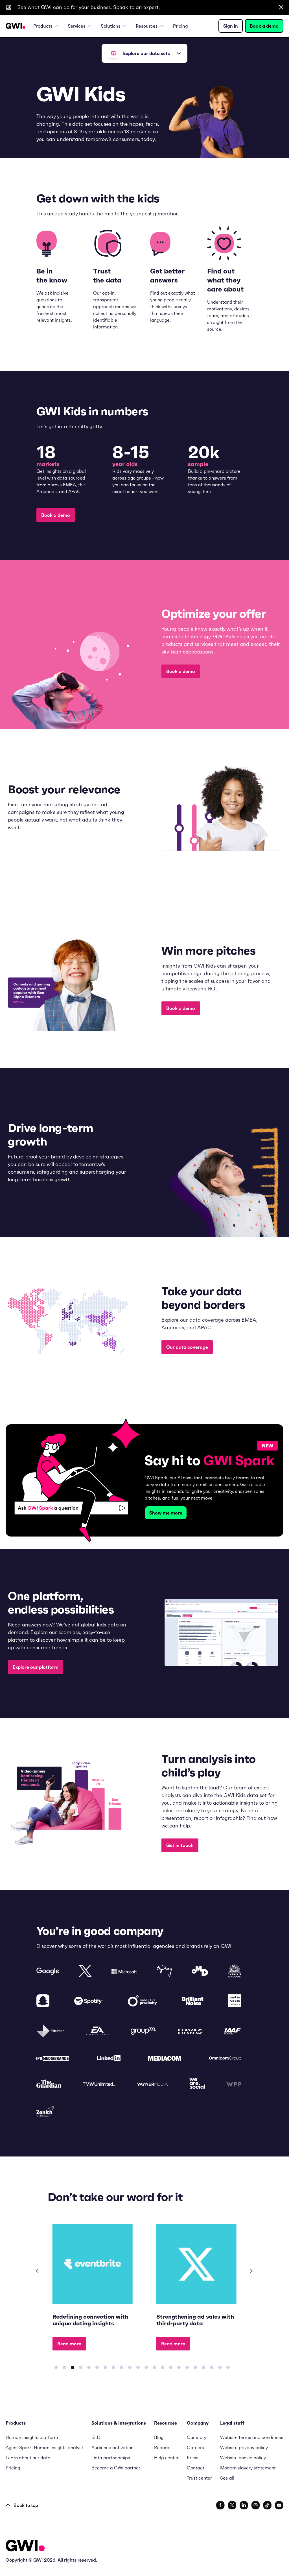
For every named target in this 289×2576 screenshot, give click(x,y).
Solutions (111, 26)
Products (43, 26)
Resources (147, 26)
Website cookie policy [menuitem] (243, 2458)
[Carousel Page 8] (113, 2367)
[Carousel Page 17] (187, 2367)
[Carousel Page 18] (195, 2367)
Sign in (231, 26)
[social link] (220, 2505)
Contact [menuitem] (196, 2468)
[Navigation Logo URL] (16, 26)
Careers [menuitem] (195, 2447)
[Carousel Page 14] (163, 2367)
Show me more (166, 1513)
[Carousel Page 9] (122, 2367)
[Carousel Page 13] (154, 2367)
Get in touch (180, 1845)
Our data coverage (187, 1347)
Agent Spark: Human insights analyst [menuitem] (44, 2447)
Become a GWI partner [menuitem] (116, 2468)
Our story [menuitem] (197, 2437)
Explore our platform (36, 1667)
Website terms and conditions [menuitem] (252, 2437)
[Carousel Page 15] (171, 2367)
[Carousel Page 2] (64, 2367)
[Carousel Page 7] (105, 2367)
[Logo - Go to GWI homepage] (25, 2547)
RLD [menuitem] (96, 2437)
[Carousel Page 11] (138, 2367)
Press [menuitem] (193, 2458)
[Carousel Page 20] (212, 2367)
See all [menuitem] (227, 2478)
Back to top (26, 2505)
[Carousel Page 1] (56, 2367)
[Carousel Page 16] (179, 2367)
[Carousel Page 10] (130, 2367)
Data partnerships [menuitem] (111, 2458)
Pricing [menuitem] (180, 26)
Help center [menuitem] (166, 2458)
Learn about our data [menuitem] (28, 2458)
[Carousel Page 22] (228, 2367)
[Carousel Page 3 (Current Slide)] (73, 2367)
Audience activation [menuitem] (112, 2447)
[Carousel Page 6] (97, 2367)
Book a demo (264, 26)
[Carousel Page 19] (203, 2367)
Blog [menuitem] (159, 2437)
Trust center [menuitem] (199, 2478)
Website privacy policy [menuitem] (244, 2447)
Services (77, 26)
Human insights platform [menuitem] (32, 2437)
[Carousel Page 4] (81, 2367)
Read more (69, 2344)
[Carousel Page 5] (89, 2367)
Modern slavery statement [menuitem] (248, 2468)
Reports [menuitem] (162, 2447)
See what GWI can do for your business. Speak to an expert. (89, 7)
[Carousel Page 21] (220, 2367)
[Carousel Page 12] (146, 2367)
